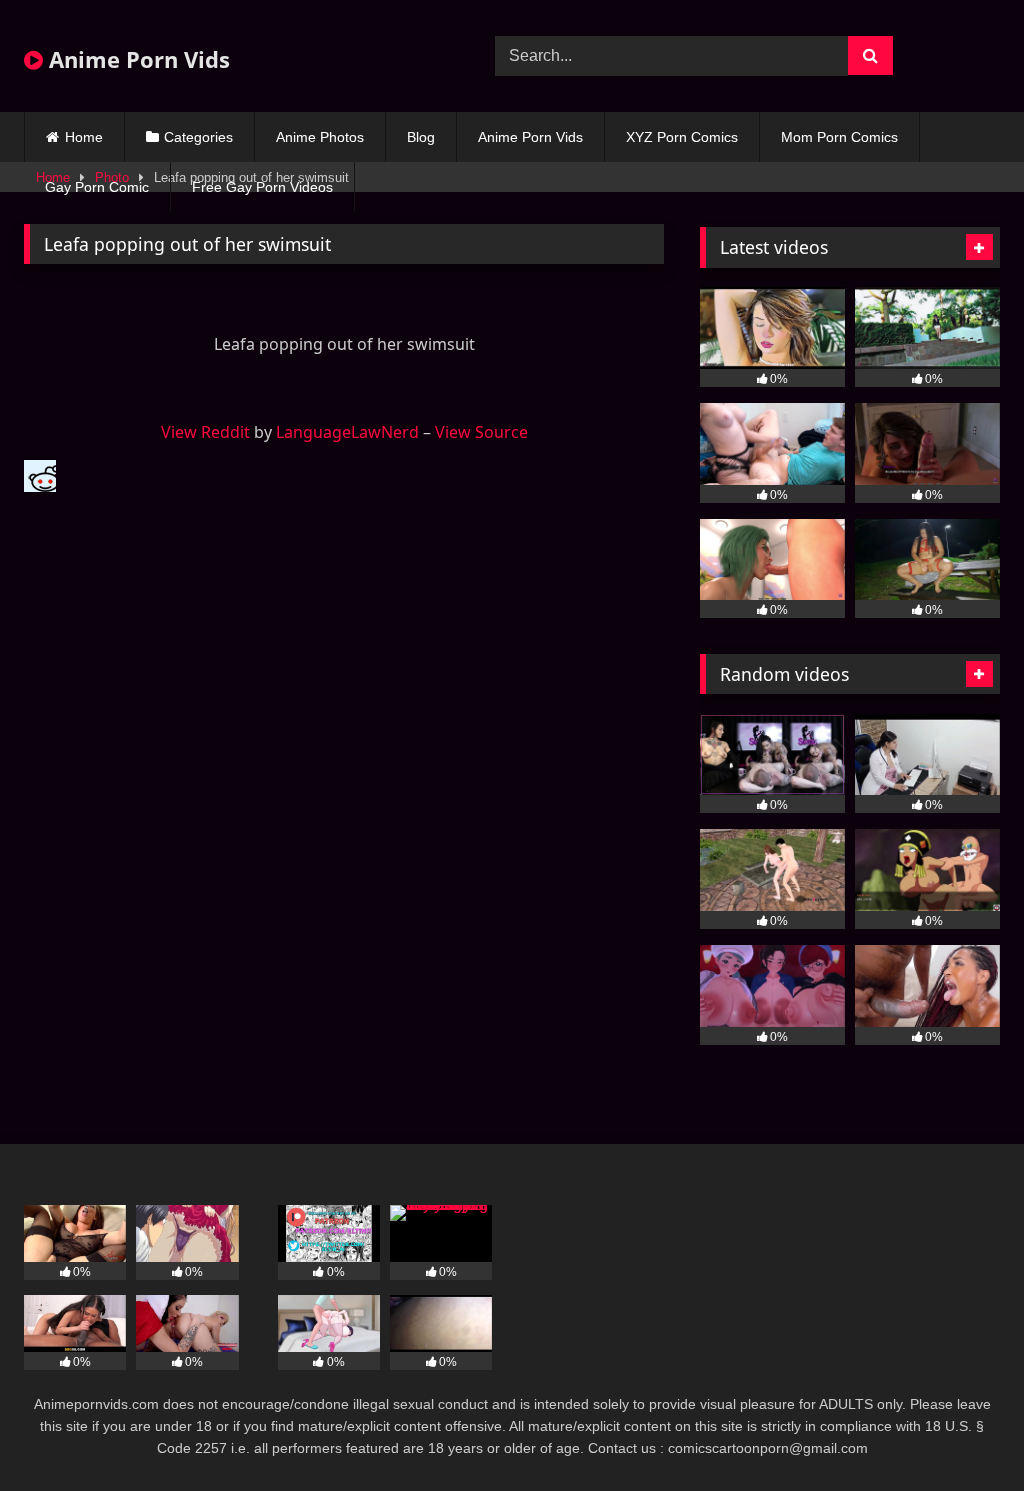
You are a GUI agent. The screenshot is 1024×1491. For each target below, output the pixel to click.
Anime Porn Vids (136, 59)
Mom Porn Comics (839, 137)
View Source (481, 432)
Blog (421, 137)
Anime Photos (320, 137)
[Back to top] (962, 1431)
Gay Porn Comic (97, 187)
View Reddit (205, 432)
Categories (198, 137)
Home (84, 137)
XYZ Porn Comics (682, 137)
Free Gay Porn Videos (262, 187)
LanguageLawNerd (347, 432)
